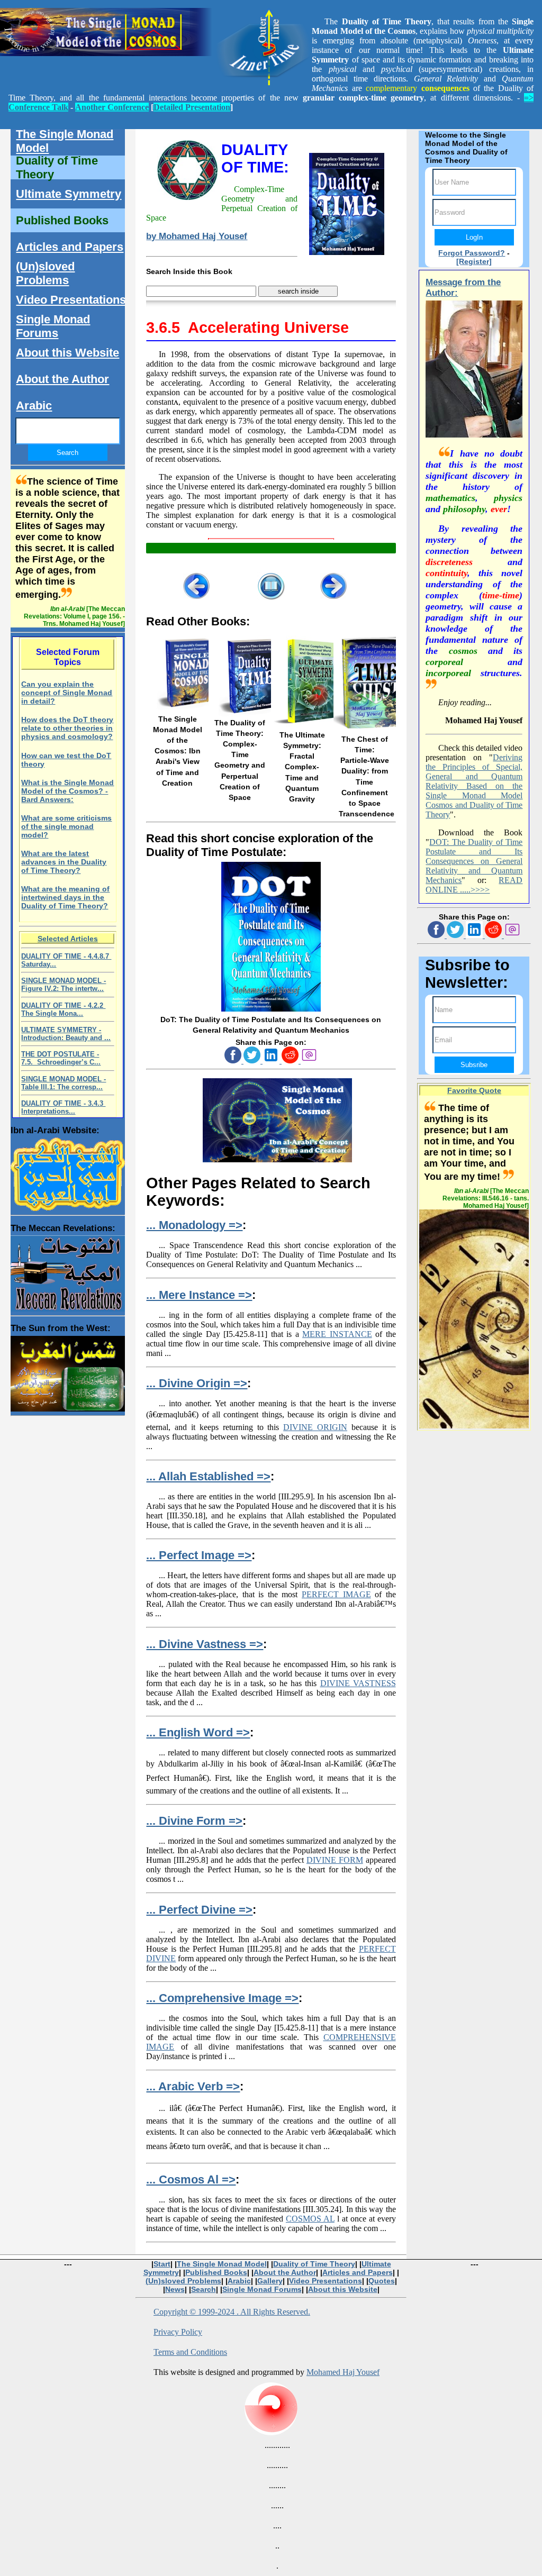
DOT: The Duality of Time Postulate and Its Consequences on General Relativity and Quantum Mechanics (474, 861)
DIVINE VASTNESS (358, 1683)
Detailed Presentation (192, 107)
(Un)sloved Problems (45, 273)
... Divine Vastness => (205, 1644)
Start (162, 2264)
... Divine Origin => (197, 1383)
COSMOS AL (310, 2219)
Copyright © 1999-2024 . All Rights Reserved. (232, 2312)
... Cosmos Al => (191, 2179)
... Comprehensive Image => (222, 1998)
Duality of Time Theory (57, 167)
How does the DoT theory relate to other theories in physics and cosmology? (67, 728)
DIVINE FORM (335, 1860)
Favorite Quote (474, 1090)
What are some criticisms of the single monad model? (66, 826)
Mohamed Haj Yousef (343, 2372)
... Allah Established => (208, 1476)
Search (204, 2289)
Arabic (34, 406)
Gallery (270, 2281)
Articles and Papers (70, 247)
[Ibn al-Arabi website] (67, 1172)
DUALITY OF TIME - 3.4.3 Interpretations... (63, 1107)
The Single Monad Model (65, 141)
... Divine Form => (194, 1821)
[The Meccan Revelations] (67, 1271)
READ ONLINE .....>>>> (474, 885)
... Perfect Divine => (199, 1910)
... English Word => (198, 1732)
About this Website (67, 353)
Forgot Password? (472, 253)
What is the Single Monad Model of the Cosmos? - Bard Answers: (67, 791)
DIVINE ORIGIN (315, 1427)
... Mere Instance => (199, 1295)
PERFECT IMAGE (336, 1594)
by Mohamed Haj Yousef (197, 236)
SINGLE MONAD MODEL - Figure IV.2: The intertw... (64, 985)
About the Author (62, 379)
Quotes (382, 2281)
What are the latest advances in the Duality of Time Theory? (64, 862)
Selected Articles (68, 939)
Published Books (62, 220)
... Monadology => (194, 1225)
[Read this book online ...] (271, 1009)
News (175, 2289)
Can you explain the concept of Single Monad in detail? (67, 693)
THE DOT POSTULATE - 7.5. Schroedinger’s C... (61, 1058)
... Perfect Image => (199, 1555)
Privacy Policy (178, 2332)
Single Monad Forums (53, 326)
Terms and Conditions (190, 2352)
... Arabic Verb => (193, 2086)
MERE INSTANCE (337, 1334)
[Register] (474, 261)
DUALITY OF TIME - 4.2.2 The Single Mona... (63, 1009)
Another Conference (112, 107)
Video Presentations (71, 300)
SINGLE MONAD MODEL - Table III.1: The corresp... (64, 1083)
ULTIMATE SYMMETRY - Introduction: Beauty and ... (66, 1034)
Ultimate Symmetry (69, 194)
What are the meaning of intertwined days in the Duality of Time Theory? (65, 897)
